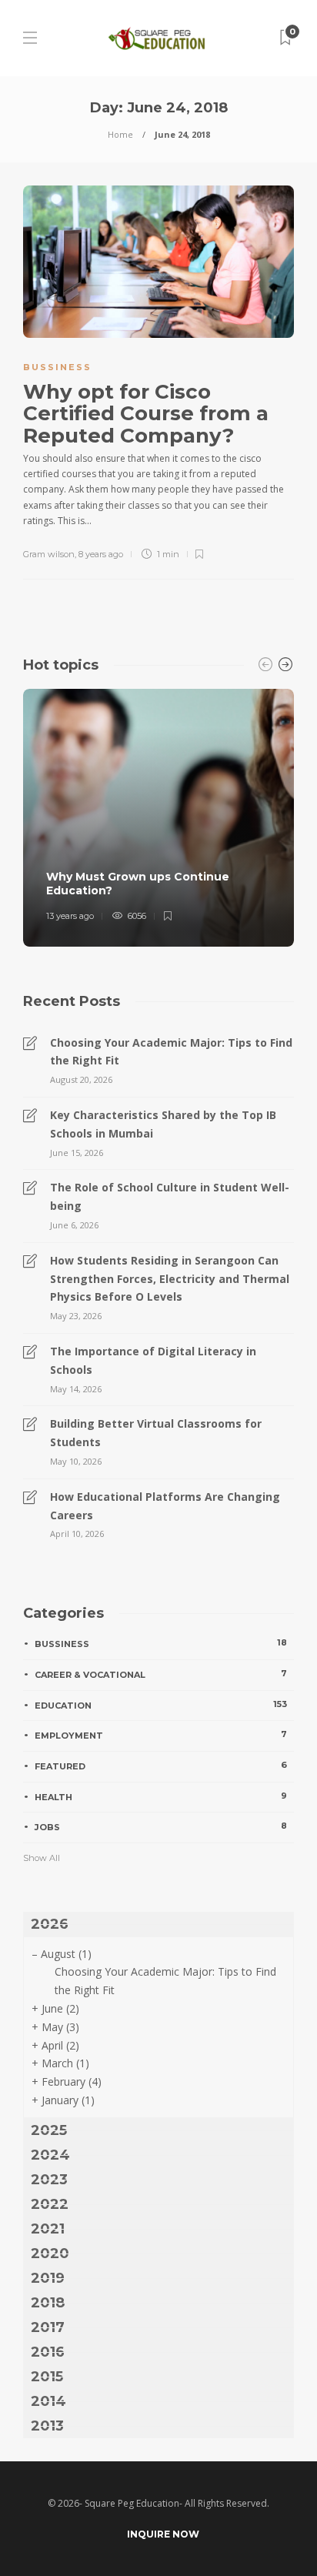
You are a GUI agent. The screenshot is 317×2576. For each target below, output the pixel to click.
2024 (50, 2155)
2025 (49, 2130)
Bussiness (57, 367)
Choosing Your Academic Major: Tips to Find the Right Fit (171, 1052)
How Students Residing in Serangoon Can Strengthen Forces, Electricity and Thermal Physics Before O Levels (170, 1279)
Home (120, 134)
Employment (161, 1735)
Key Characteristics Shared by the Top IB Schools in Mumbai (163, 1124)
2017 (48, 2327)
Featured (161, 1766)
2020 (50, 2254)
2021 (48, 2229)
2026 (50, 1924)
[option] (158, 817)
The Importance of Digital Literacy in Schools (153, 1360)
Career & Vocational (161, 1674)
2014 (48, 2401)
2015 (47, 2377)
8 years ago (101, 554)
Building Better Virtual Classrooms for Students (156, 1433)
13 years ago (70, 916)
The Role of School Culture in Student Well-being (170, 1196)
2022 (50, 2204)
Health (161, 1796)
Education (161, 1705)
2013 (47, 2426)
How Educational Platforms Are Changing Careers (165, 1506)
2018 (48, 2303)
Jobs (161, 1826)
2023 (49, 2180)
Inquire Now (163, 2534)
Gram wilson (49, 554)
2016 (48, 2352)
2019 (48, 2278)
